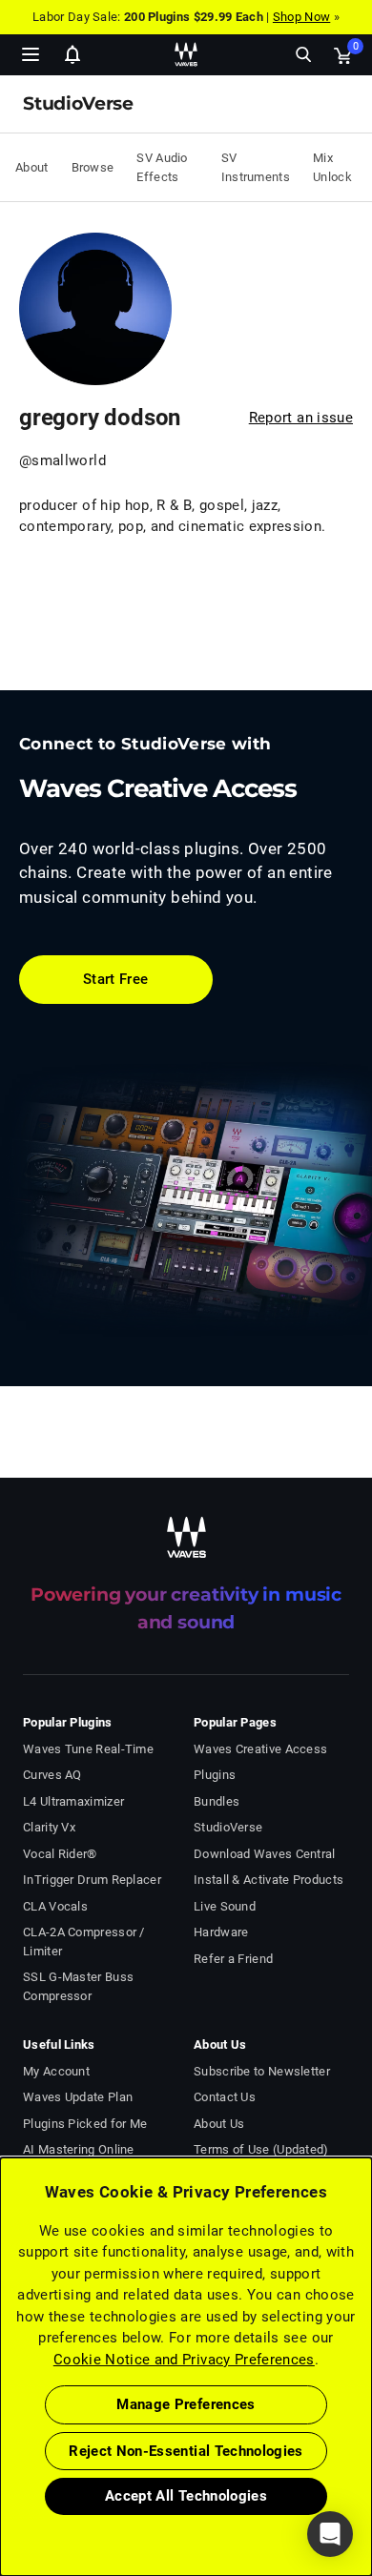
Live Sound (225, 1906)
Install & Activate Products (269, 1880)
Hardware (221, 1932)
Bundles (217, 1801)
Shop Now (301, 17)
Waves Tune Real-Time (88, 1749)
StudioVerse (228, 1827)
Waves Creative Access (260, 1749)
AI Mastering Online (79, 2149)
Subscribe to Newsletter (262, 2071)
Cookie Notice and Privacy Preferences (184, 2360)
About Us (219, 2124)
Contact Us (225, 2097)
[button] (1, 2480)
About (32, 167)
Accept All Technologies (186, 2496)
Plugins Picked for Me (85, 2124)
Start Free (116, 979)
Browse (93, 167)
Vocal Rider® (60, 1854)
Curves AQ (52, 1775)
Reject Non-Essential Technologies (186, 2451)
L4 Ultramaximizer (73, 1801)
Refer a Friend (233, 1959)
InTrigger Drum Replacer (92, 1880)
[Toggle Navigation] (31, 54)
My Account (56, 2071)
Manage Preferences (186, 2404)
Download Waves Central (265, 1854)
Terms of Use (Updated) (261, 2149)
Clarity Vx (49, 1827)
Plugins (215, 1775)
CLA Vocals (55, 1906)
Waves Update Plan (78, 2097)
